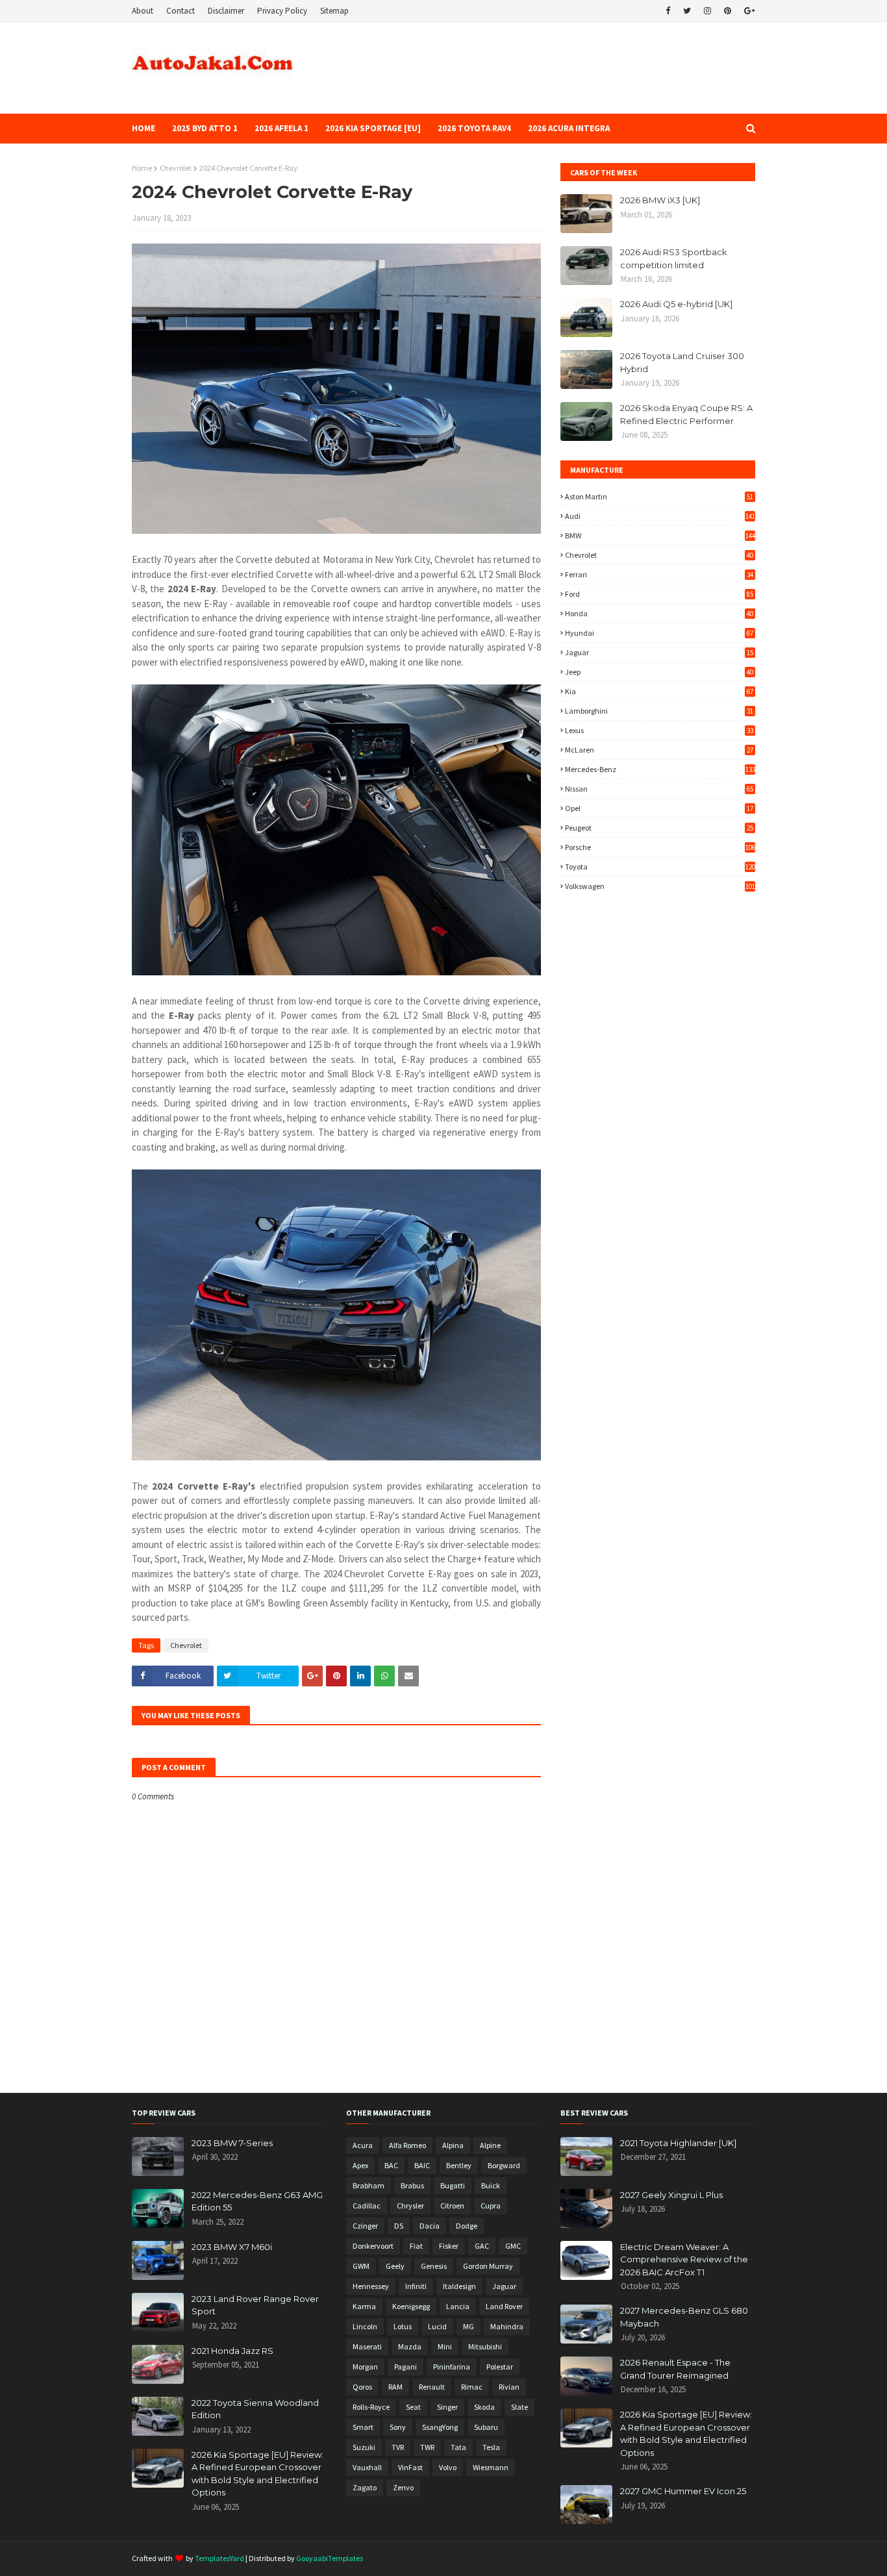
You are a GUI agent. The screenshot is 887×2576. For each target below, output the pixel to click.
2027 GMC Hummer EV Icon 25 (683, 2491)
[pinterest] (728, 11)
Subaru (486, 2427)
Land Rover (504, 2306)
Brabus (412, 2185)
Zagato (365, 2487)
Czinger (365, 2226)
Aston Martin (659, 496)
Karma (364, 2306)
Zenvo (403, 2487)
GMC (513, 2246)
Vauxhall (367, 2467)
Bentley (459, 2165)
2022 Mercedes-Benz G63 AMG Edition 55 (257, 2201)
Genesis (434, 2266)
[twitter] (687, 11)
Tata (458, 2447)
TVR (398, 2447)
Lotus (403, 2326)
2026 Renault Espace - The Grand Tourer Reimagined (675, 2369)
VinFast (410, 2467)
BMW (660, 535)
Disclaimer (226, 11)
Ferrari (659, 574)
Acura (363, 2145)
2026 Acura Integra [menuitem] (569, 128)
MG (468, 2326)
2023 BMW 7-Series (232, 2143)
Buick (491, 2185)
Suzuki (364, 2447)
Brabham (369, 2185)
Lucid (437, 2326)
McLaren (659, 750)
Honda (659, 613)
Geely (395, 2266)
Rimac (472, 2387)
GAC (482, 2246)
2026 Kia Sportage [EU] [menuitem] (373, 128)
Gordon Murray (488, 2266)
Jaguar (659, 652)
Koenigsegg (411, 2306)
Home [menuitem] (144, 128)
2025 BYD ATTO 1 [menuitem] (205, 128)
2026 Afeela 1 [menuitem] (281, 128)
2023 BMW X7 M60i (232, 2247)
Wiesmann (491, 2467)
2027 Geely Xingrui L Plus (671, 2195)
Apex (360, 2165)
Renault (432, 2387)
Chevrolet (176, 168)
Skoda (484, 2407)
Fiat (416, 2246)
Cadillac (367, 2206)
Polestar (500, 2367)
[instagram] (707, 11)
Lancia (458, 2306)
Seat (413, 2407)
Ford (659, 594)
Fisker (449, 2246)
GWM (361, 2266)
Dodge (467, 2226)
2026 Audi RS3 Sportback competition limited (674, 258)
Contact (181, 11)
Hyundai (659, 633)
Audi (660, 516)
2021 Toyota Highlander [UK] (678, 2143)
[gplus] (748, 11)
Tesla (491, 2447)
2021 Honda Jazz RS (232, 2351)
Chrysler (410, 2206)
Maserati (367, 2346)
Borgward (504, 2165)
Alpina (453, 2145)
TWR (427, 2447)
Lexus (659, 730)
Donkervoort (373, 2246)
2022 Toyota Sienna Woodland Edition (255, 2409)
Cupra (491, 2206)
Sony (398, 2427)
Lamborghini (659, 711)
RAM (395, 2387)
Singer (447, 2407)
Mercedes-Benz (660, 769)
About (143, 11)
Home (142, 168)
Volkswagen (660, 886)
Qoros (362, 2387)
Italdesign (459, 2286)
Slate (519, 2407)
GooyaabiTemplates (330, 2558)
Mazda (410, 2346)
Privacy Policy (282, 11)
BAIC (422, 2165)
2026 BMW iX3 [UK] (660, 200)
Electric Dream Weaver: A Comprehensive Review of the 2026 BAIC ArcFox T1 (684, 2259)
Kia (659, 691)
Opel (659, 808)
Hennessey (371, 2286)
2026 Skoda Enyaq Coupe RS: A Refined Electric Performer (686, 414)
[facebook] (668, 11)
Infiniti (416, 2286)
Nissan (659, 789)
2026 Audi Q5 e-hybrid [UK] (676, 304)
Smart (363, 2427)
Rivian (509, 2387)
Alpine (490, 2145)
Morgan (365, 2367)
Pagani (406, 2367)
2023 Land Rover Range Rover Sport (255, 2305)
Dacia (430, 2226)
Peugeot (659, 828)
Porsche (660, 847)
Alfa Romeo (407, 2145)
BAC (391, 2165)
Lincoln (365, 2326)
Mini (445, 2346)
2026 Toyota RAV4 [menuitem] (474, 128)
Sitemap (334, 11)
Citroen (452, 2206)
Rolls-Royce (371, 2407)
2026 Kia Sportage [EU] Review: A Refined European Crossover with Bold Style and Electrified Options (257, 2474)
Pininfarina (452, 2367)
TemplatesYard (219, 2558)
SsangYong (440, 2427)
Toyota (660, 867)
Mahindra (507, 2326)
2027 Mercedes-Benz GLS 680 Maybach (684, 2317)
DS (399, 2226)
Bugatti (453, 2185)
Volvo (448, 2467)
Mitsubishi (485, 2346)
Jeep (659, 672)
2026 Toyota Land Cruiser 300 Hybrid (682, 362)
